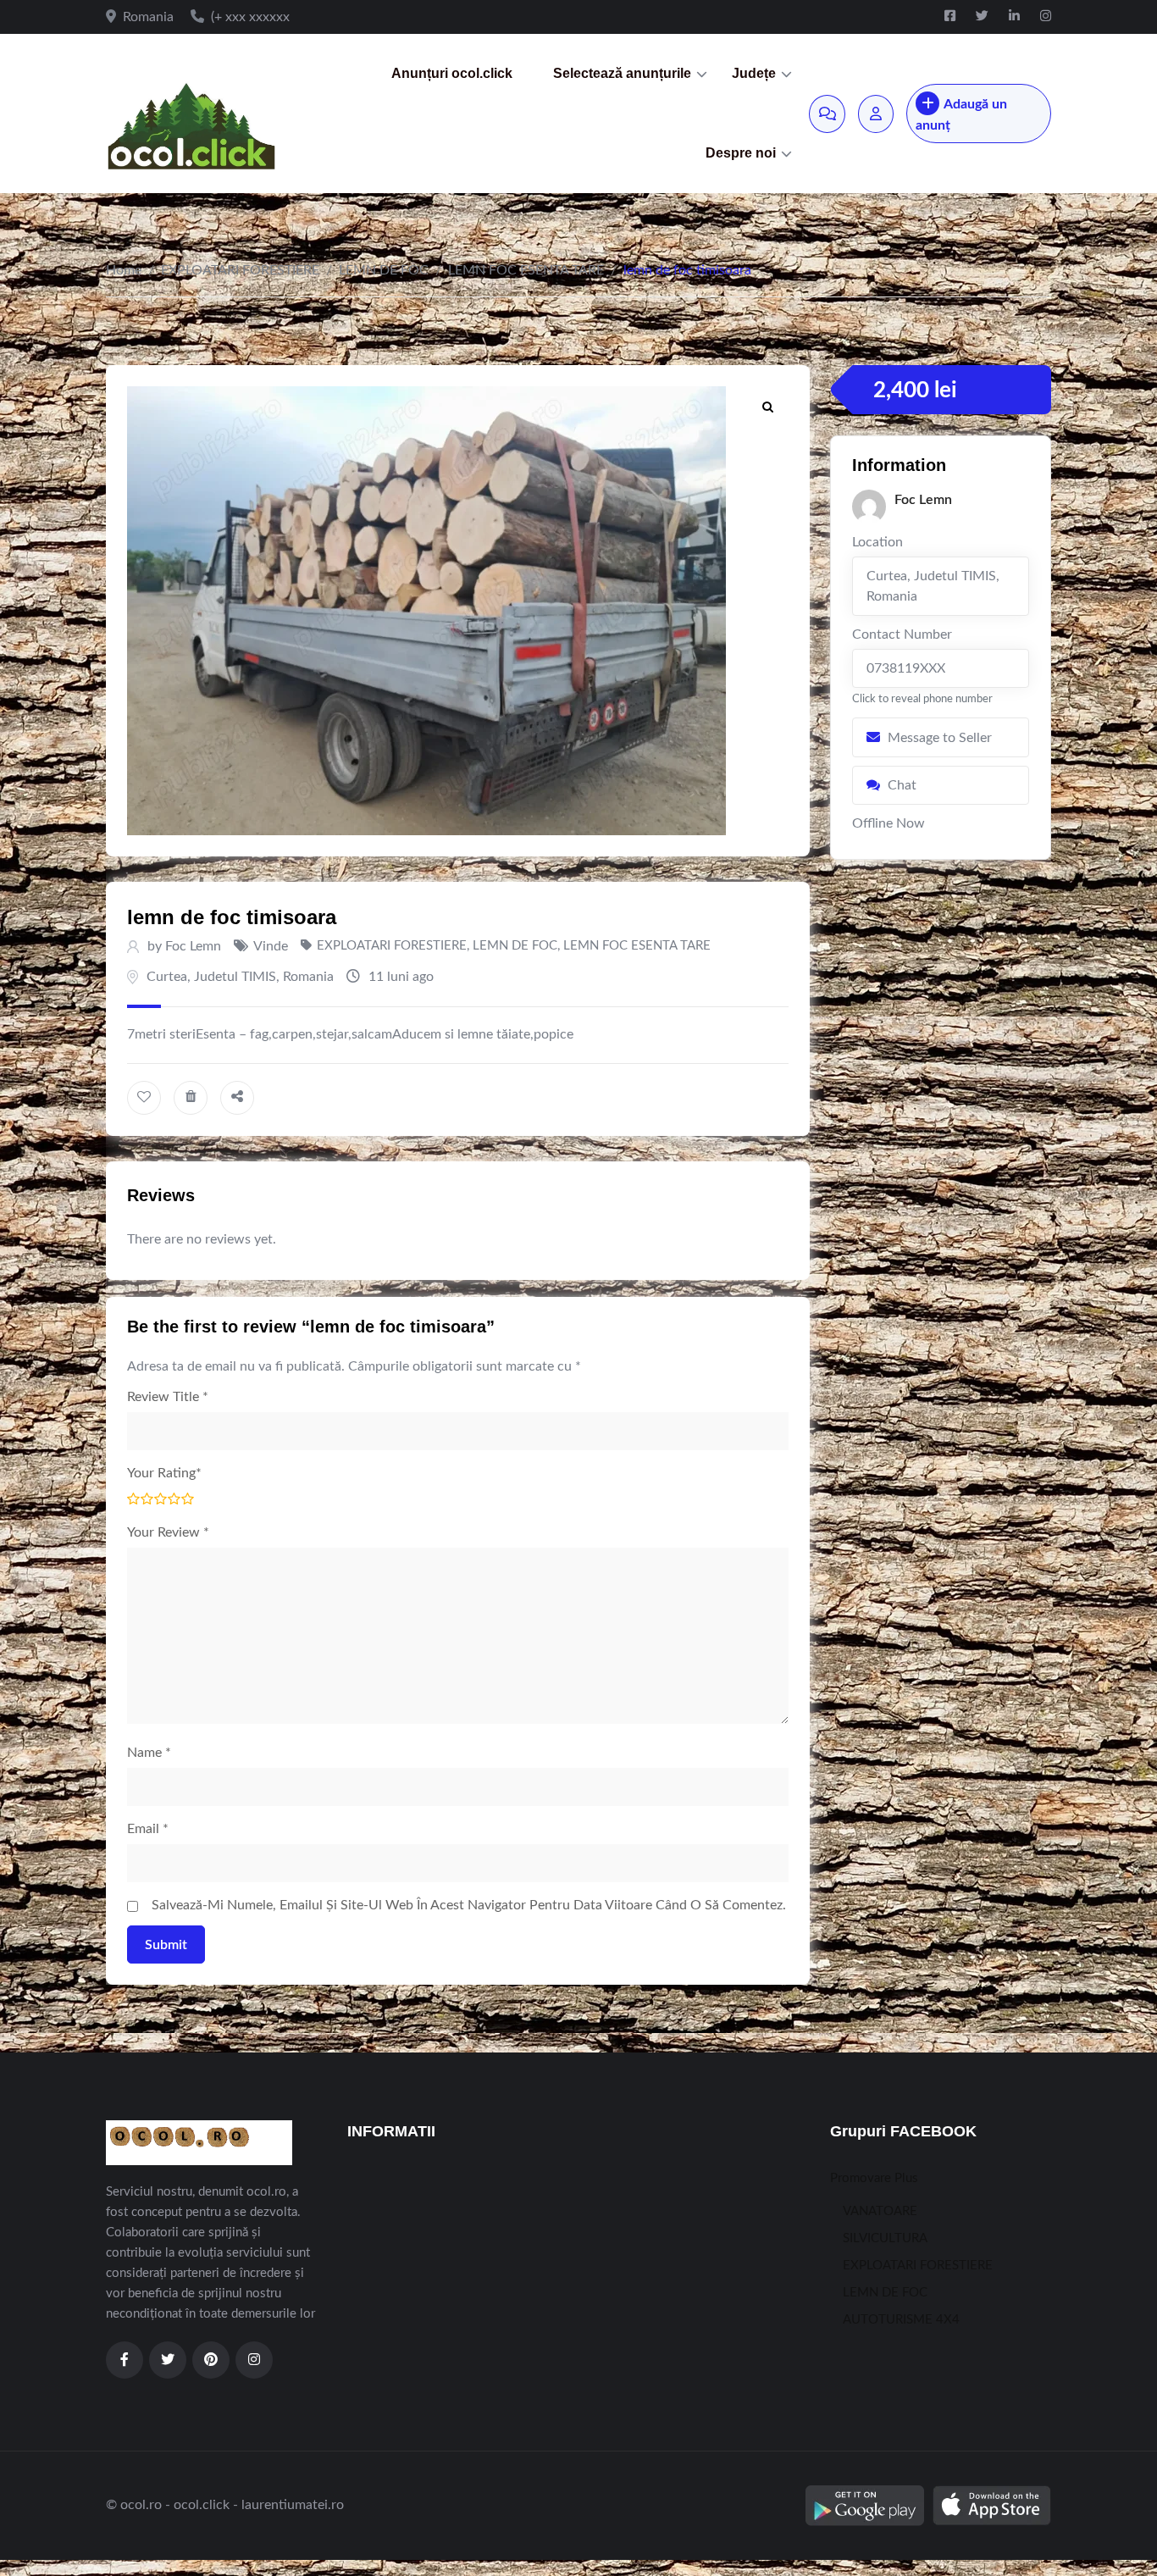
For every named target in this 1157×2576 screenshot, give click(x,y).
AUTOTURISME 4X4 (901, 2320)
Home (124, 270)
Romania (308, 977)
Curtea (167, 977)
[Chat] (827, 114)
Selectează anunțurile (622, 73)
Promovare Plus (874, 2178)
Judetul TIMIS (235, 977)
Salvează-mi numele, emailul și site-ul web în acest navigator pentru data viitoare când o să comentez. (469, 1905)
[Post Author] (869, 507)
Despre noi (741, 153)
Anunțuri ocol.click (452, 73)
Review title (168, 1397)
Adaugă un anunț (961, 115)
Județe (754, 73)
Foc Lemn (193, 946)
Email (148, 1829)
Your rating (164, 1473)
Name (149, 1753)
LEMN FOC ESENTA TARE (526, 270)
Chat (902, 785)
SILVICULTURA (885, 2238)
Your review (168, 1532)
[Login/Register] (876, 114)
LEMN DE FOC (384, 270)
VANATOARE (880, 2211)
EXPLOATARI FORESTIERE (240, 270)
